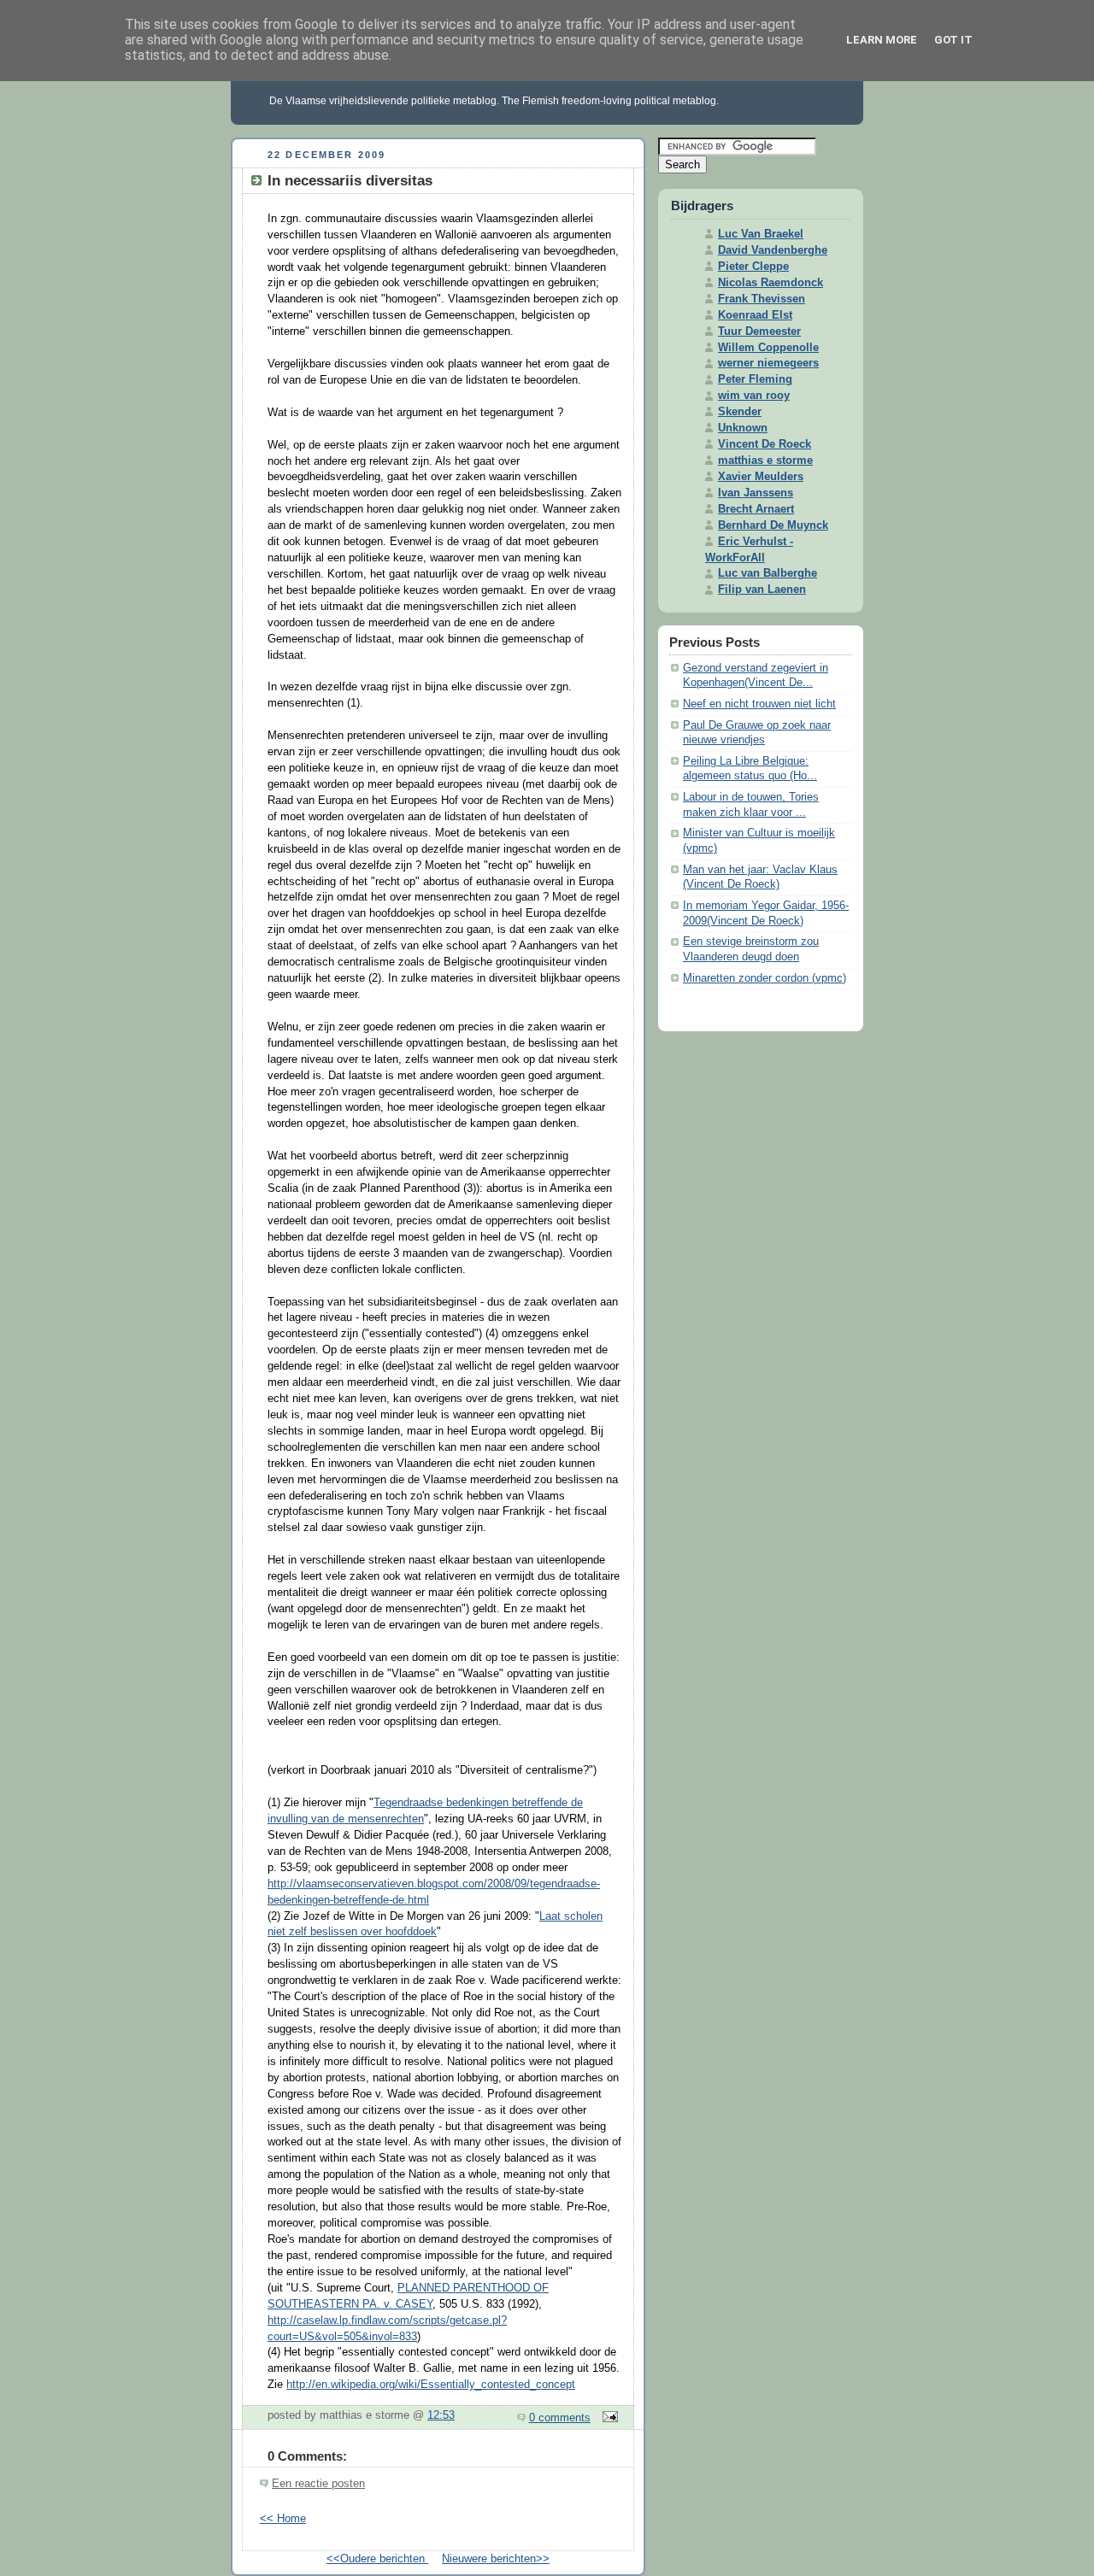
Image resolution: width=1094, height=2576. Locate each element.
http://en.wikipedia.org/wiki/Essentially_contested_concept (431, 2385)
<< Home (283, 2519)
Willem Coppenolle (768, 348)
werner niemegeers (768, 363)
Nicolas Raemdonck (771, 283)
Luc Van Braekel (761, 234)
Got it (953, 40)
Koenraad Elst (755, 315)
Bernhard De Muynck (773, 525)
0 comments (560, 2418)
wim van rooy (754, 396)
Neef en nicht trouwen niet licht (759, 704)
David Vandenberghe (773, 250)
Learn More (882, 40)
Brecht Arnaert (756, 509)
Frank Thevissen (762, 299)
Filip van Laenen (762, 590)
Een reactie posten (318, 2484)
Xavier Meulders (761, 477)
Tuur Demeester (759, 332)
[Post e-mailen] (608, 2418)
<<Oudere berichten (377, 2559)
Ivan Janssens (756, 493)
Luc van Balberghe (768, 573)
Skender (740, 412)
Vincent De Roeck (765, 444)
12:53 (441, 2415)
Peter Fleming (755, 379)
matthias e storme (765, 461)
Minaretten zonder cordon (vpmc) (765, 978)
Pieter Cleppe (753, 267)
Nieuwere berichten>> (496, 2559)
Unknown (743, 428)
